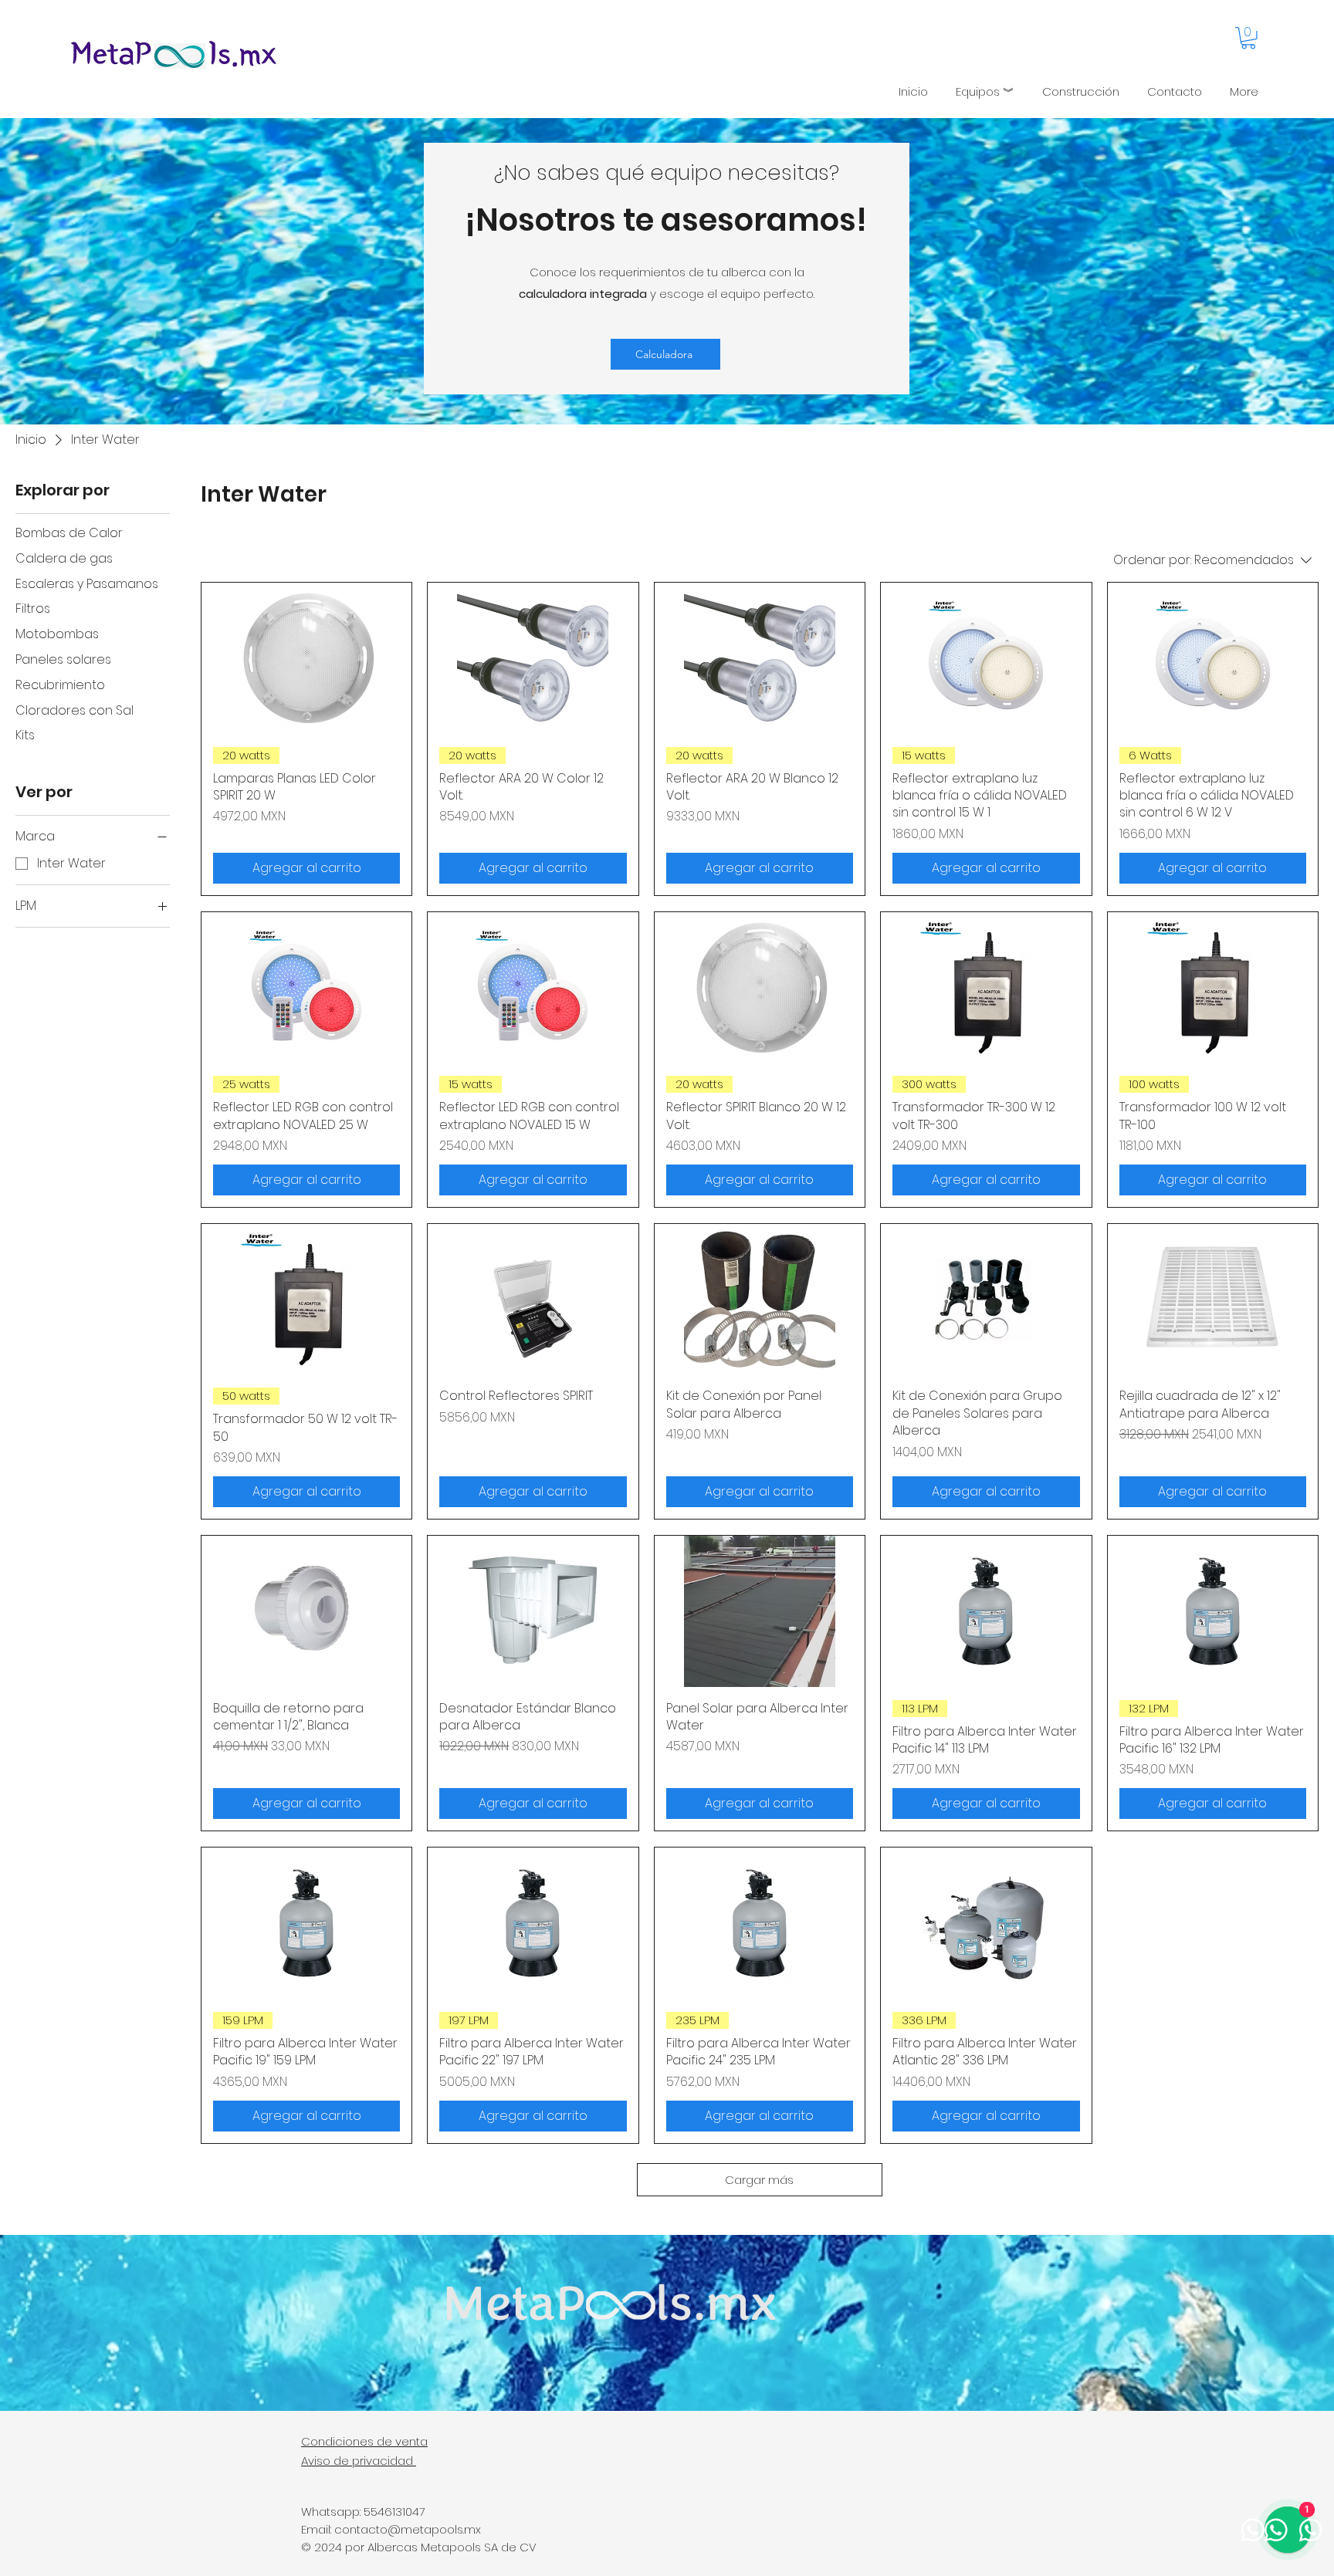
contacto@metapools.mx (408, 2529)
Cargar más (759, 2180)
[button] (1248, 38)
